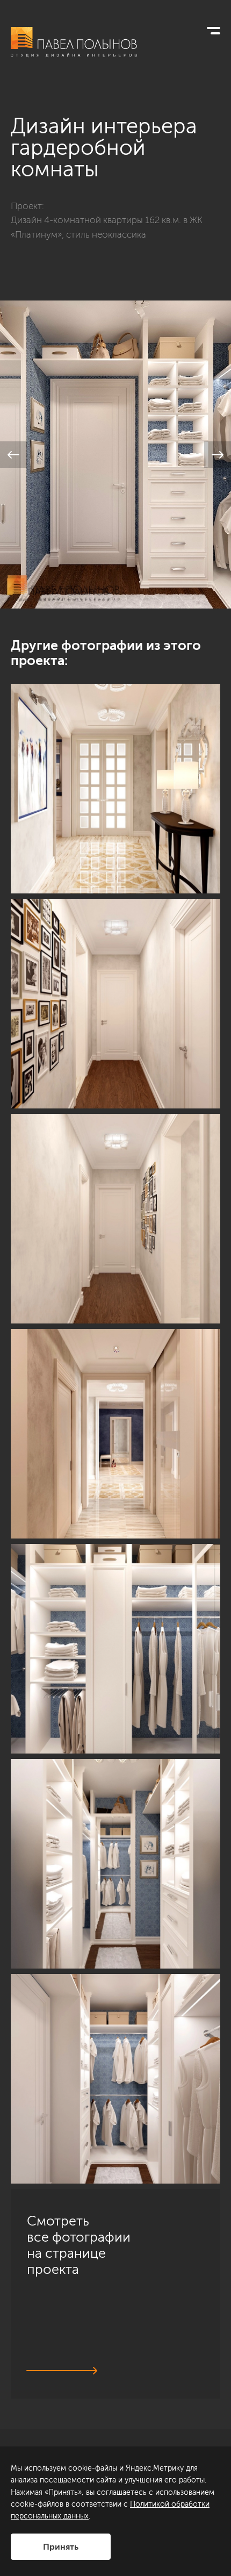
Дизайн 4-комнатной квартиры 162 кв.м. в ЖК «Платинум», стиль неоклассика (107, 227)
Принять (61, 2547)
